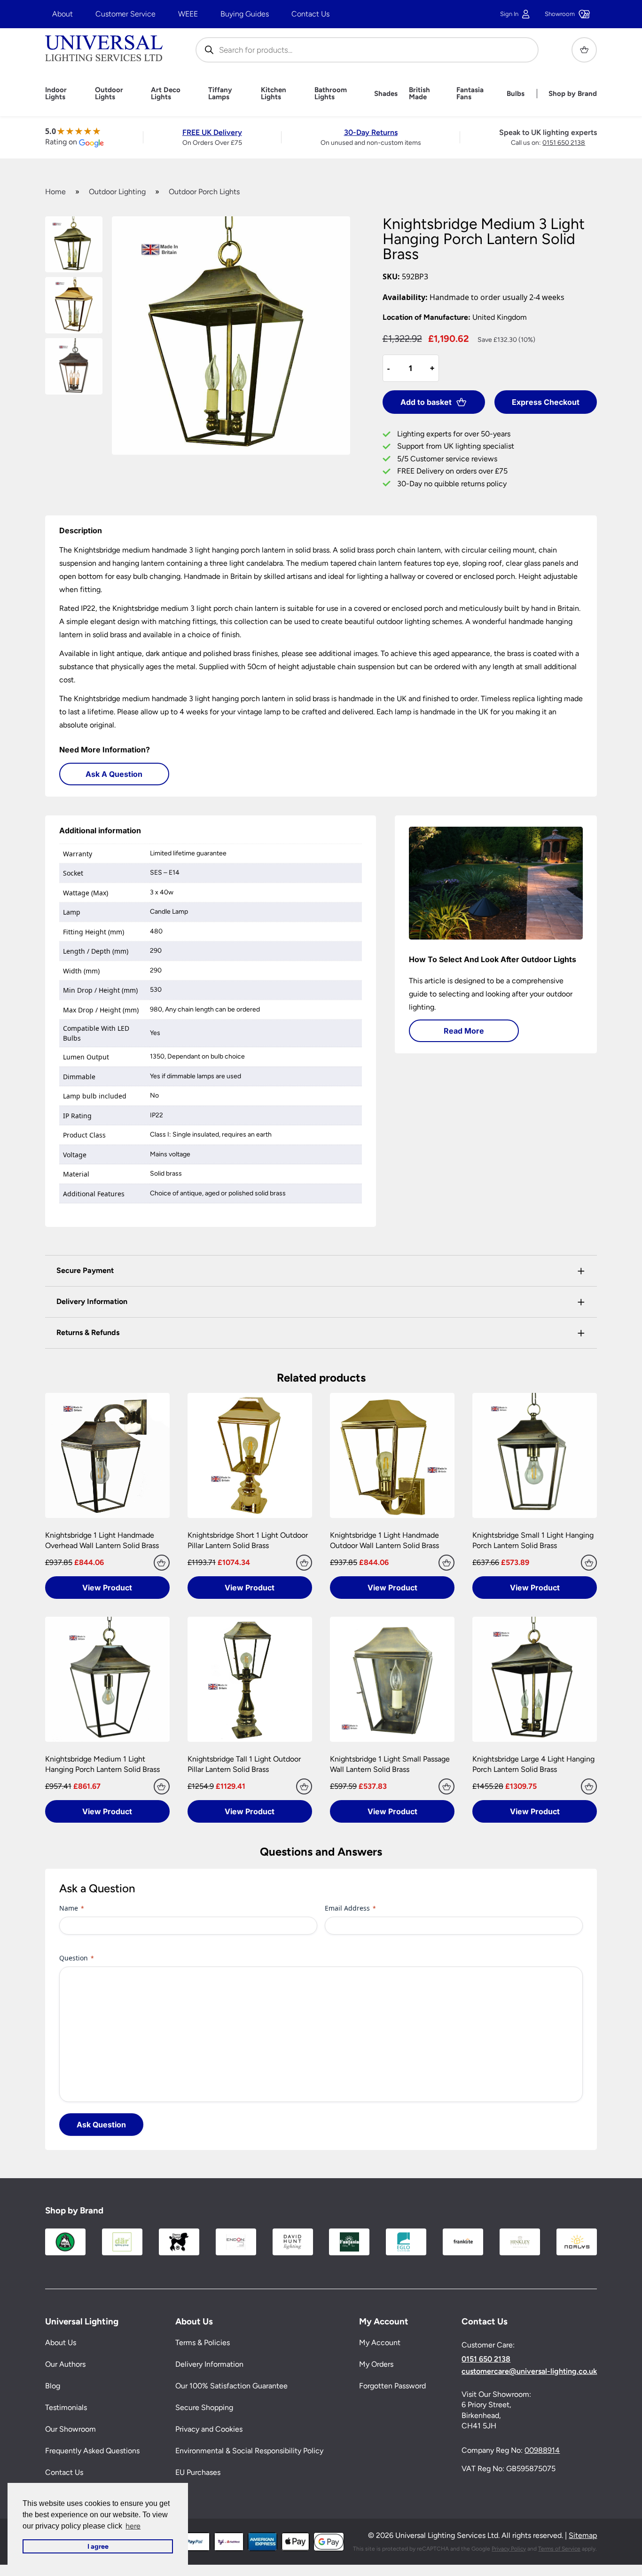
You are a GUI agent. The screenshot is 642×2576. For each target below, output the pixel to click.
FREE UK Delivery (212, 132)
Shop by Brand (573, 94)
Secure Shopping (204, 2408)
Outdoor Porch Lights (204, 192)
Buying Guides (245, 14)
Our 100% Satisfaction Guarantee (231, 2386)
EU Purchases (198, 2473)
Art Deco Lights (166, 94)
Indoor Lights (56, 94)
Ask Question (101, 2125)
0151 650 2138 (564, 143)
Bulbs (516, 94)
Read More (464, 1031)
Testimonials (66, 2408)
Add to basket (426, 402)
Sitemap (583, 2536)
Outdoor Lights (109, 94)
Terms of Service (559, 2549)
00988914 (542, 2451)
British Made (419, 94)
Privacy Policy (509, 2549)
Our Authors (65, 2365)
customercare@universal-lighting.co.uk (529, 2371)
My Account (380, 2343)
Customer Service (125, 14)
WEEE (188, 14)
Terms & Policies (203, 2343)
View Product (107, 1588)
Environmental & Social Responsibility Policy (249, 2451)
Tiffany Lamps (220, 94)
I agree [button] (98, 2546)
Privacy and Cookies (209, 2430)
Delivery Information (209, 2365)
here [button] (133, 2526)
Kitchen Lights (274, 94)
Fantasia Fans (470, 94)
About (63, 14)
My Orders (376, 2365)
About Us (61, 2343)
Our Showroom (70, 2430)
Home (55, 192)
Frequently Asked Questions (92, 2451)
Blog (53, 2386)
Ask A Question (114, 774)
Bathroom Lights (331, 94)
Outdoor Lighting (117, 192)
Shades (386, 94)
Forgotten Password (392, 2386)
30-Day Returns (371, 132)
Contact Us (310, 14)
